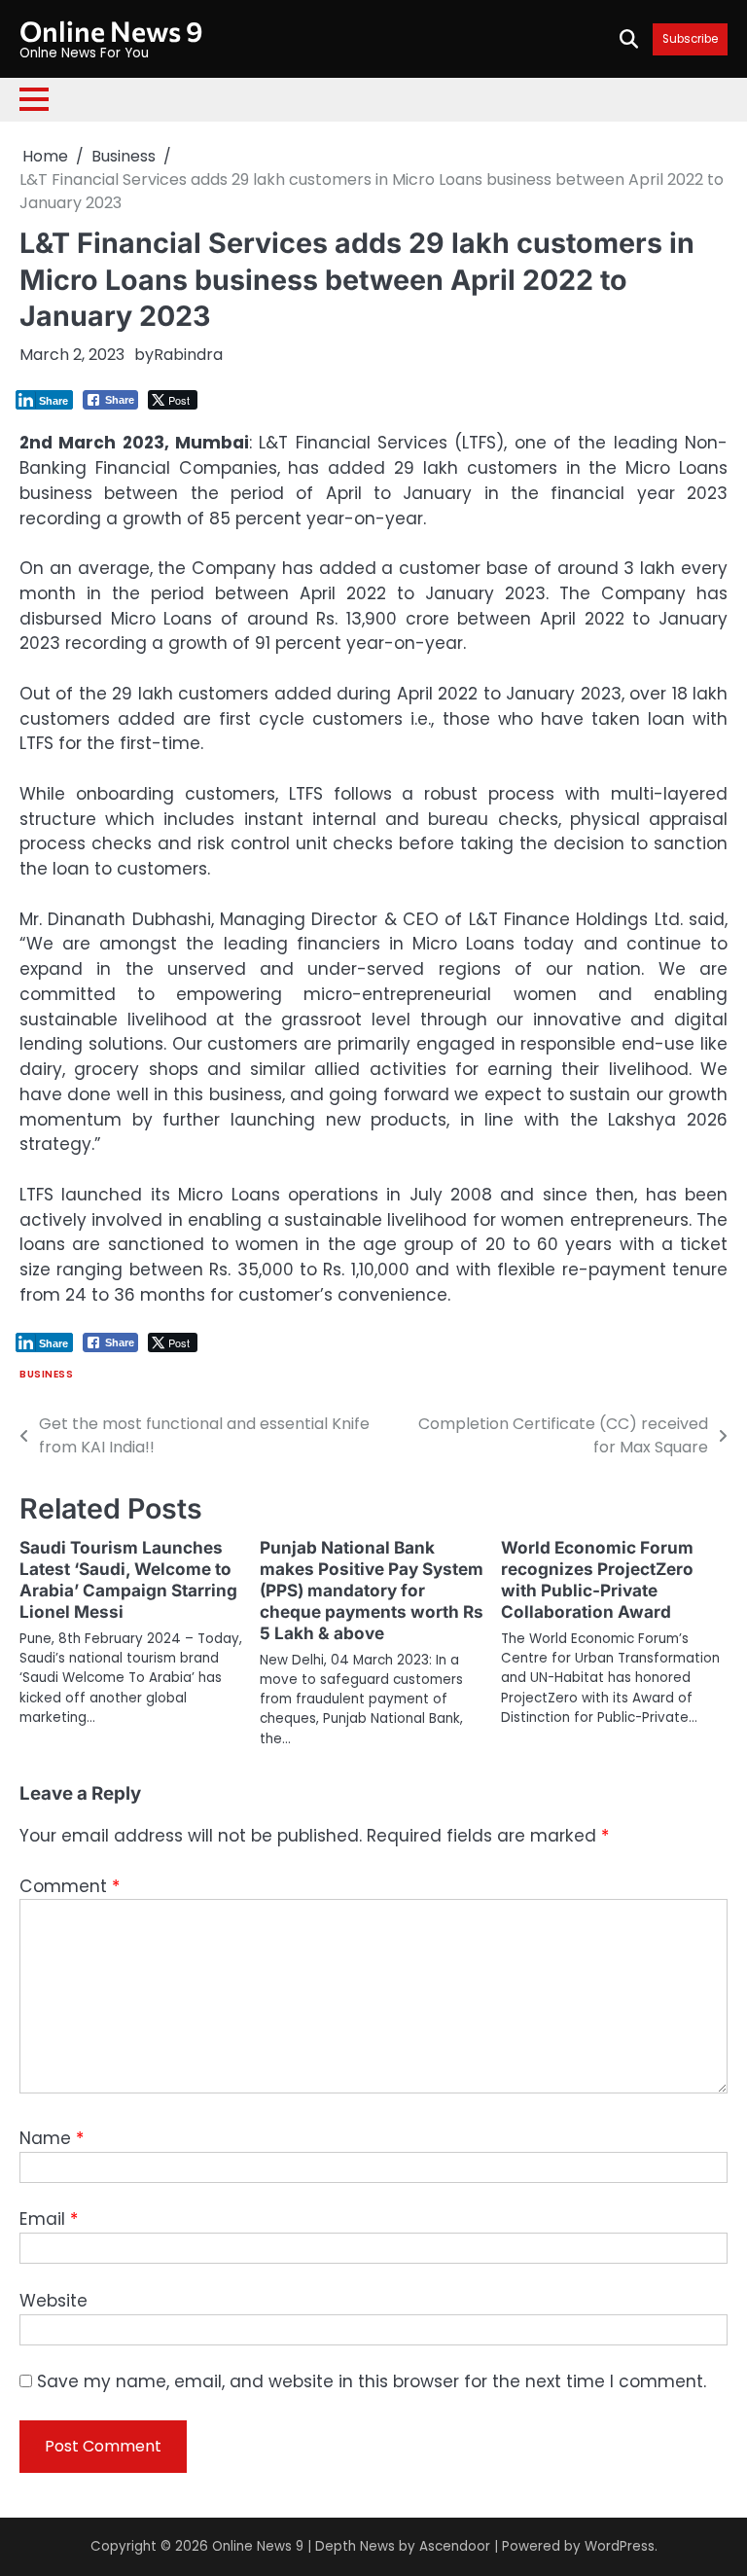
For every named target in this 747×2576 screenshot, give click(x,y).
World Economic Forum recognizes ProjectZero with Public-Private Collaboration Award (597, 1579)
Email (49, 2219)
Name (52, 2138)
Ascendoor (455, 2546)
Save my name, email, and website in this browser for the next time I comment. (372, 2381)
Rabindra (188, 355)
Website (53, 2301)
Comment (70, 1886)
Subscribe (690, 39)
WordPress (620, 2546)
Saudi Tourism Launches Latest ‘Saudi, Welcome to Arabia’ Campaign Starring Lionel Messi (128, 1579)
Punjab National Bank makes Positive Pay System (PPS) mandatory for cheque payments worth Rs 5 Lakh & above (372, 1590)
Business (46, 1374)
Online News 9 (111, 31)
